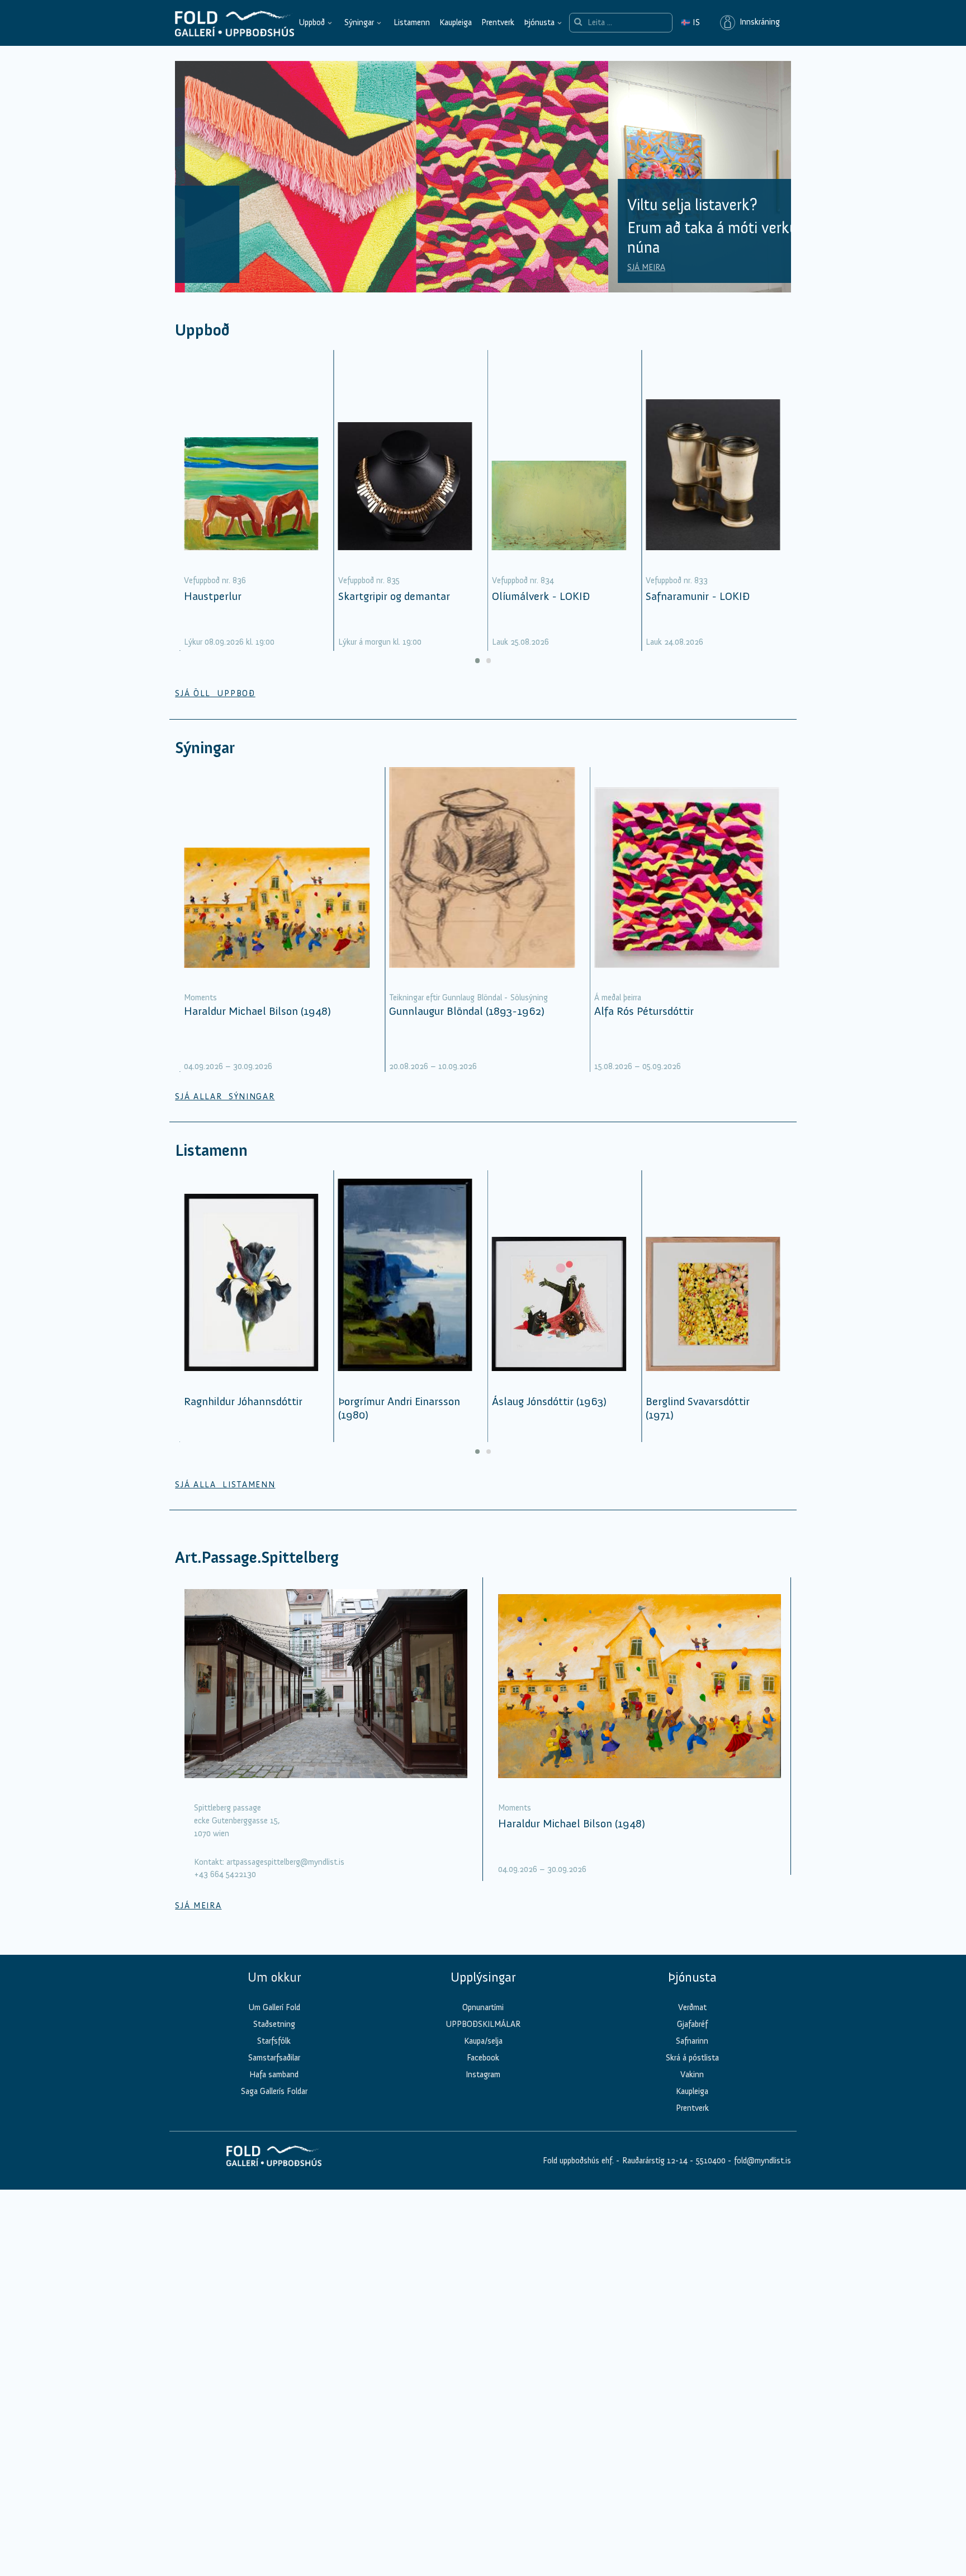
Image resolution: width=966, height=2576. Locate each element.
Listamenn (412, 22)
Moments (200, 998)
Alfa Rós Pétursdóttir (644, 1011)
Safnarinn (692, 2041)
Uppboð (312, 22)
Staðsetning (274, 2024)
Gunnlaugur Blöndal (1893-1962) (467, 1011)
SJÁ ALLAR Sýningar (225, 1096)
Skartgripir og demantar (394, 596)
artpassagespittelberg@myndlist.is (285, 1862)
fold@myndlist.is (763, 2161)
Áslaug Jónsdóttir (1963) (549, 1401)
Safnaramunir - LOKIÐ (698, 596)
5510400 (711, 2161)
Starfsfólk (274, 2041)
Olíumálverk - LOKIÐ (541, 596)
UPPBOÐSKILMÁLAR (483, 2024)
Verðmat (692, 2007)
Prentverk (498, 22)
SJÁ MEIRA (212, 267)
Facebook (483, 2058)
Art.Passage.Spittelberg (257, 1558)
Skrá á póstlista (692, 2058)
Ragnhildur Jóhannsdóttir (243, 1401)
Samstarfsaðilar (274, 2058)
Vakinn (692, 2074)
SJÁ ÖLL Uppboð (215, 693)
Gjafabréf (692, 2024)
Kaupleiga (456, 22)
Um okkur (274, 1977)
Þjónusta (539, 22)
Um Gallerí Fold (274, 2007)
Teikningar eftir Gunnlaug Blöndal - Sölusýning (468, 998)
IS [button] (690, 22)
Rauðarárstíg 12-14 (654, 2161)
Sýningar (359, 22)
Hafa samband (274, 2074)
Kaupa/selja (483, 2041)
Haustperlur (213, 596)
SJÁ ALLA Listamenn (225, 1485)
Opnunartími (483, 2007)
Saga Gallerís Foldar (274, 2091)
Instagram (483, 2074)
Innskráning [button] (757, 22)
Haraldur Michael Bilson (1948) (257, 1011)
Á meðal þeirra (618, 998)
